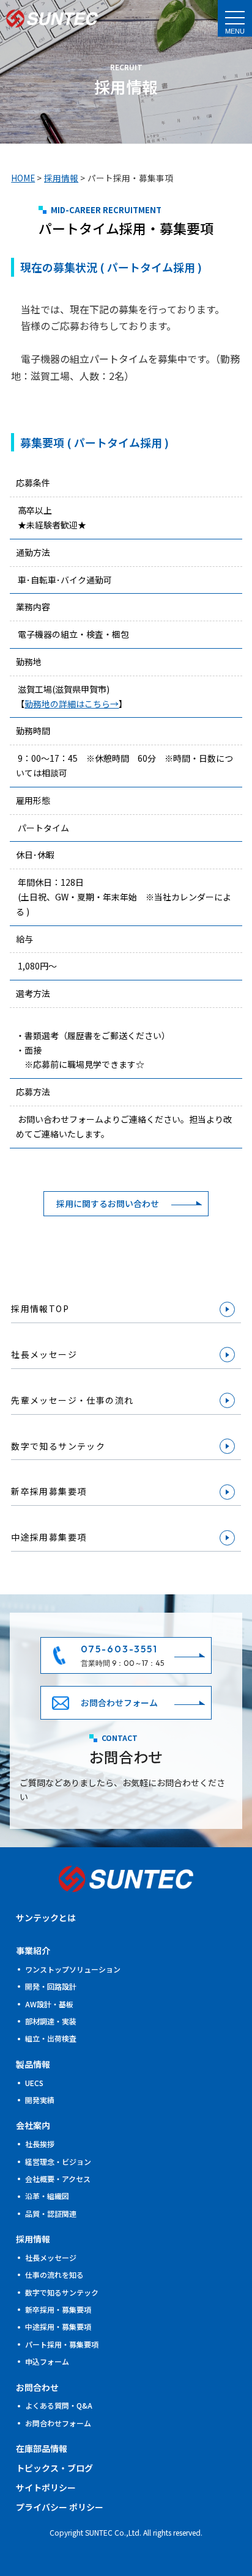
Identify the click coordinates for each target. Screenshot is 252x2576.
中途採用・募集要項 (58, 2326)
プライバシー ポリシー (60, 2507)
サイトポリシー (46, 2487)
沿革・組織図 (47, 2196)
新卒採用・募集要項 (58, 2309)
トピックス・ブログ (54, 2468)
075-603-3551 (119, 1649)
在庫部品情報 (42, 2448)
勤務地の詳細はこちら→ (72, 704)
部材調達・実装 (51, 2021)
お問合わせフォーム (119, 1702)
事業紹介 (33, 1950)
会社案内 (33, 2125)
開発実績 (40, 2100)
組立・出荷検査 (51, 2038)
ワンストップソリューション (73, 1969)
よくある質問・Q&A (59, 2405)
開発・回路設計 (51, 1986)
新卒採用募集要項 (49, 1491)
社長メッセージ (44, 1354)
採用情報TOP (40, 1308)
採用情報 (33, 2239)
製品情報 (33, 2064)
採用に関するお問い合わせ (108, 1203)
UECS (34, 2083)
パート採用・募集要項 (62, 2344)
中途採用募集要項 (49, 1537)
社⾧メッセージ (51, 2257)
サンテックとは (46, 1917)
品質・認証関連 (51, 2213)
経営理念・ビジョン (58, 2162)
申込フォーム (47, 2361)
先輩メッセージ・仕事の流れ (72, 1400)
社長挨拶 (40, 2144)
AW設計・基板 (49, 2004)
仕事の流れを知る (54, 2275)
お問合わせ (37, 2387)
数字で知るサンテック (58, 1446)
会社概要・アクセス (58, 2179)
